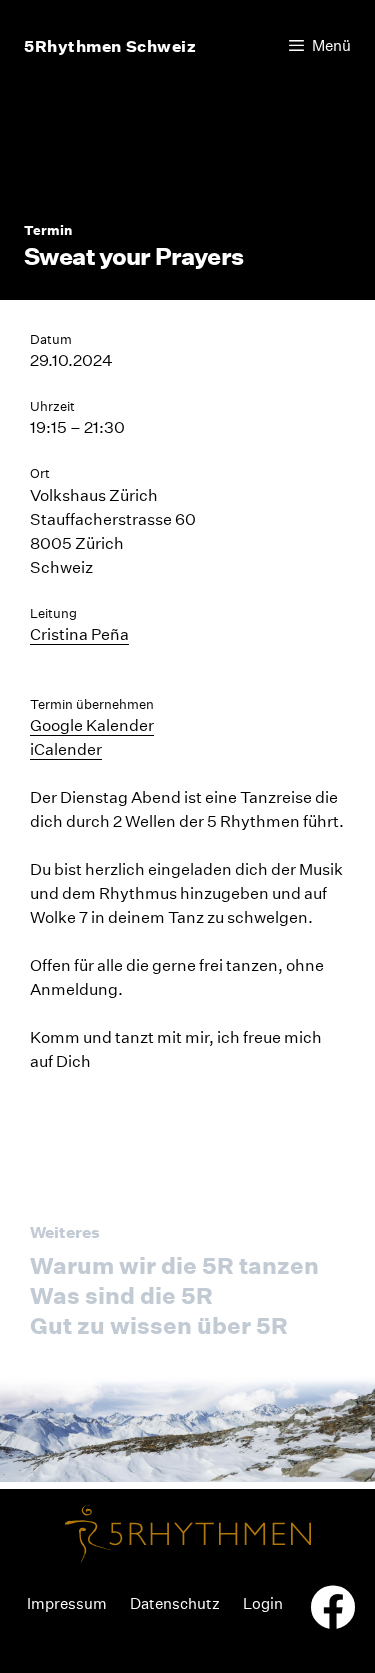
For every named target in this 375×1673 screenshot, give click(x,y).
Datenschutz (175, 1603)
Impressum (67, 1603)
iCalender (66, 749)
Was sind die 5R (121, 1295)
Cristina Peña (79, 634)
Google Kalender (92, 725)
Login (263, 1603)
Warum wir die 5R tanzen (174, 1265)
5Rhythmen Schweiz (110, 46)
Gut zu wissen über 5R (159, 1325)
